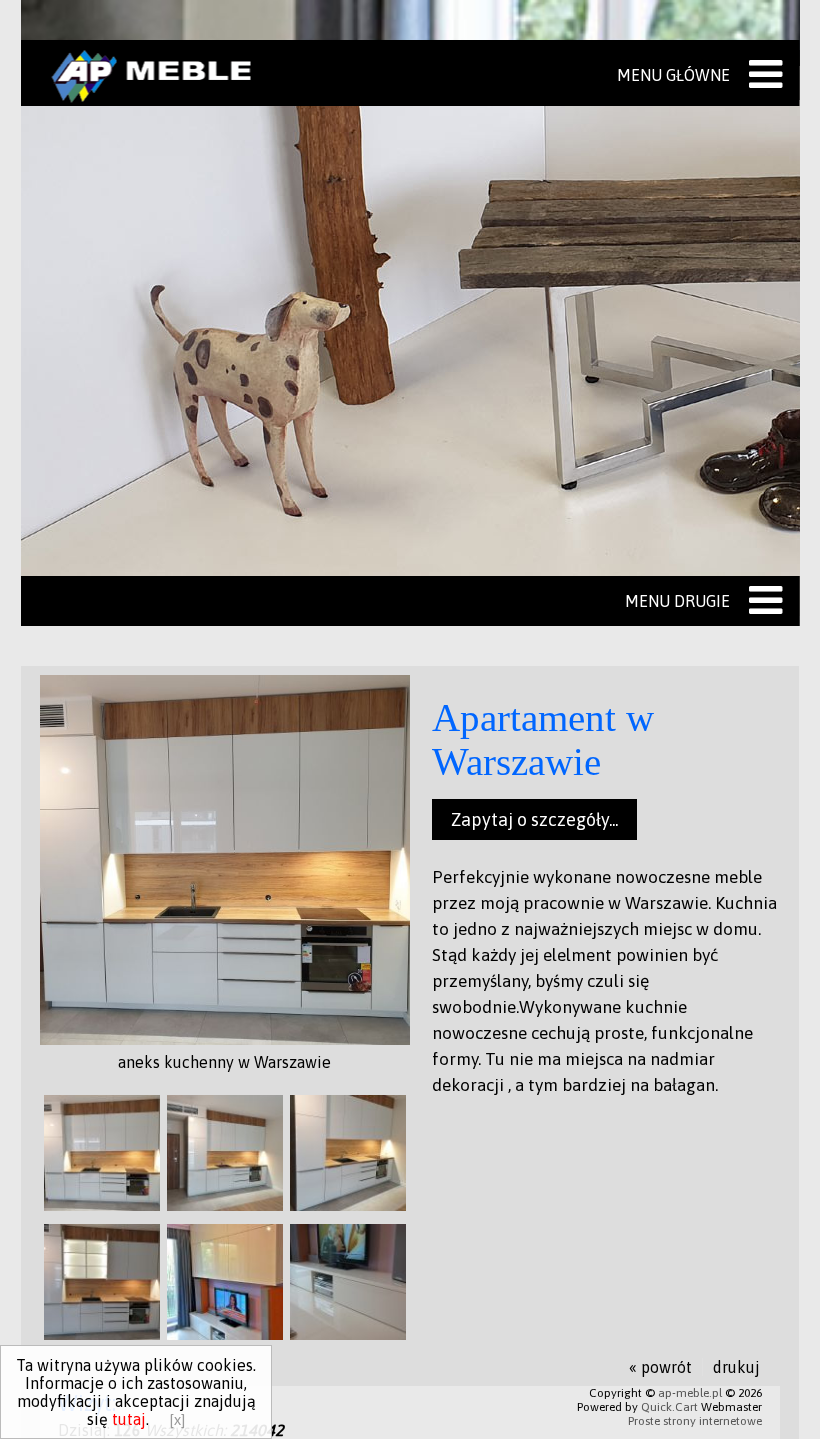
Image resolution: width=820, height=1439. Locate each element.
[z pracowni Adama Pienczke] (225, 1205)
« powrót (660, 1367)
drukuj (736, 1367)
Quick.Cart (669, 1407)
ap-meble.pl (690, 1393)
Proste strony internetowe (695, 1421)
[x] (177, 1419)
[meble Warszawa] (348, 1334)
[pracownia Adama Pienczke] (102, 1334)
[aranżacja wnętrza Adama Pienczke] (348, 1205)
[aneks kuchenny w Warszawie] (225, 1039)
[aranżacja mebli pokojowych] (225, 1334)
